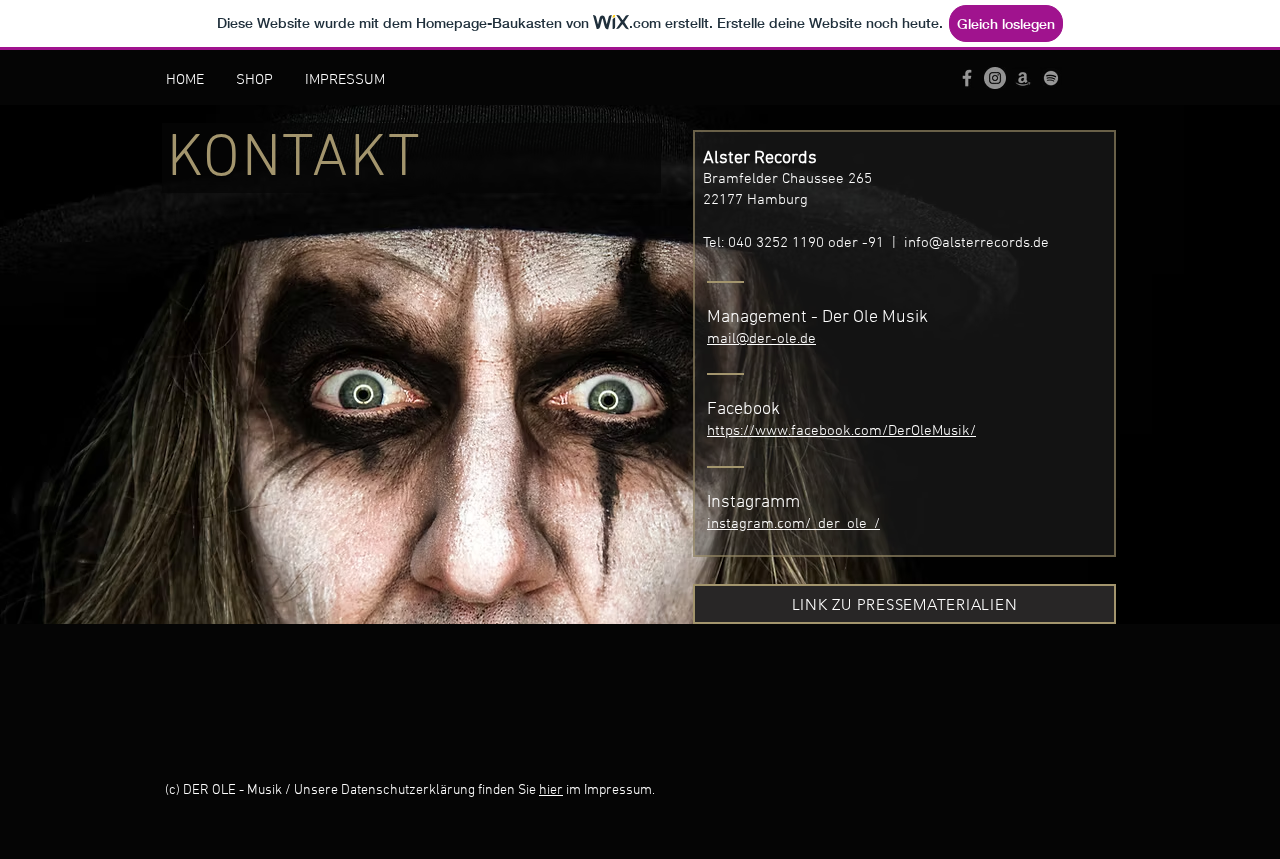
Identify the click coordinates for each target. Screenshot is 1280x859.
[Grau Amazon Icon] (1023, 78)
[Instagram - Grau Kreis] (995, 78)
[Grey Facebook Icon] (967, 78)
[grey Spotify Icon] (1051, 78)
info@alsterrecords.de (976, 243)
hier (551, 790)
